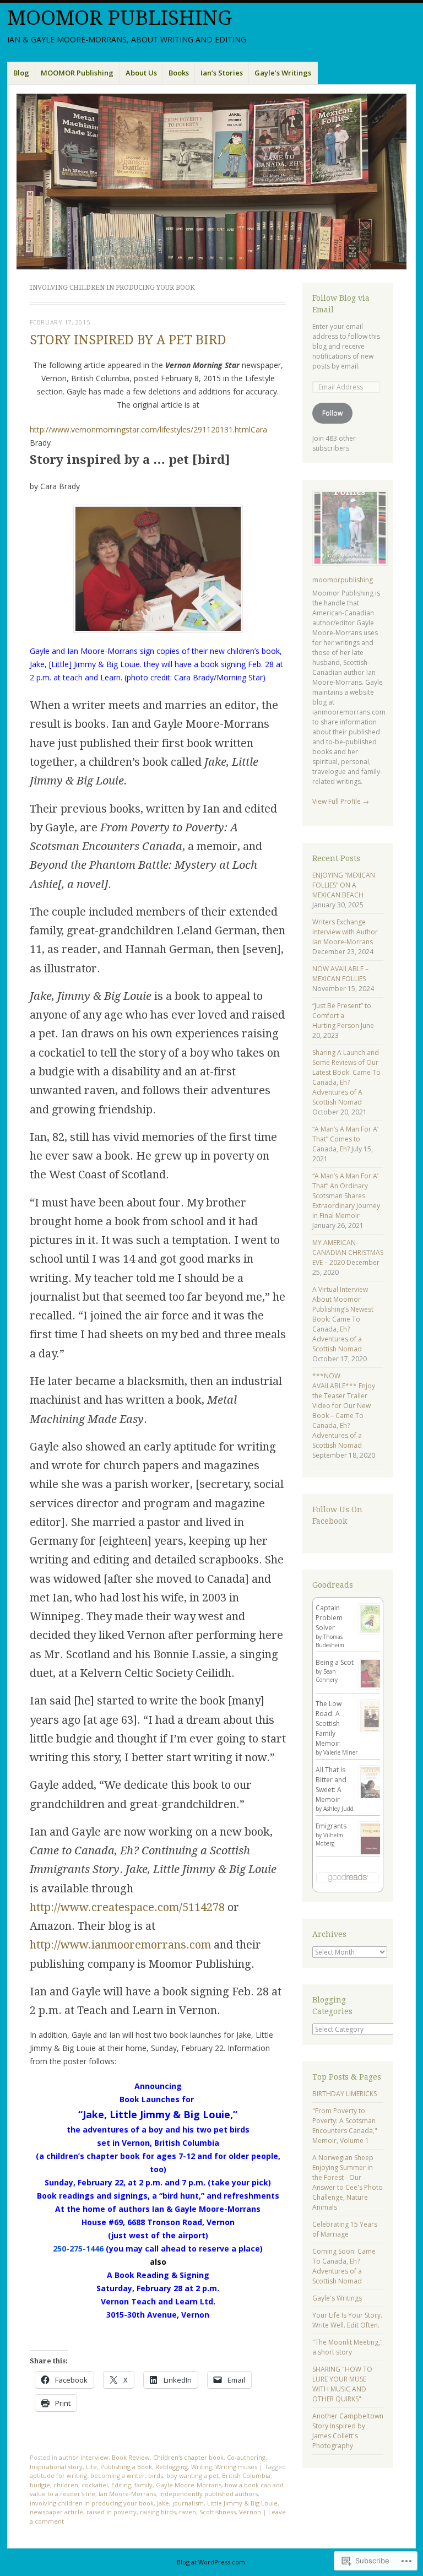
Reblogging (172, 2467)
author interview (84, 2457)
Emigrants (331, 1826)
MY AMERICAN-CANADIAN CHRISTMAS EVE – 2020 (348, 1252)
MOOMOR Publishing (77, 73)
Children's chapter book (188, 2457)
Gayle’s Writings (283, 73)
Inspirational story (56, 2467)
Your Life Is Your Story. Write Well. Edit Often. (347, 2320)
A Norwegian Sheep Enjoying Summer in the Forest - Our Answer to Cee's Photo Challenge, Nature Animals (348, 2182)
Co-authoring (246, 2457)
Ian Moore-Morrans (127, 2494)
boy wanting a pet (192, 2475)
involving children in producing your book (92, 2503)
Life (91, 2467)
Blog (21, 73)
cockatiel (95, 2485)
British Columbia (246, 2475)
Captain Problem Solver (329, 1618)
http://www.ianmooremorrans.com (120, 1945)
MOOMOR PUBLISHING (120, 18)
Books (179, 73)
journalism (188, 2503)
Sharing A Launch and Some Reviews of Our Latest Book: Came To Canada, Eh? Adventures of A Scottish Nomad (346, 1077)
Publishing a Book (126, 2467)
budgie (40, 2485)
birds (156, 2475)
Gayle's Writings (337, 2298)
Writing (202, 2467)
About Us (141, 73)
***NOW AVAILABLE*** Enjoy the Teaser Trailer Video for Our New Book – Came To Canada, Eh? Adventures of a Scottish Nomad (344, 1411)
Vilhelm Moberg (329, 1839)
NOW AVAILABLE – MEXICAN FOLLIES (340, 974)
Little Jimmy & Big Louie (242, 2503)
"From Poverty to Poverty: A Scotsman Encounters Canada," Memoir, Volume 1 (345, 2126)
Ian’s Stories (222, 73)
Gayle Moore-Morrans (189, 2485)
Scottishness (218, 2512)
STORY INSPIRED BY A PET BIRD (128, 340)
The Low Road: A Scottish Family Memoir (329, 1723)
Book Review (131, 2457)
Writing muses (236, 2467)
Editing (121, 2485)
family (143, 2485)
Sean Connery (327, 1676)
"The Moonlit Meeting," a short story (348, 2347)
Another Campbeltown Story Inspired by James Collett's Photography (348, 2431)
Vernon (250, 2512)
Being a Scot (335, 1662)
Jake (163, 2503)
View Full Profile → (341, 801)
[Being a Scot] (372, 1687)
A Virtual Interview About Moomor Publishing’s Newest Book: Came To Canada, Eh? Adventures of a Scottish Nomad (343, 1319)
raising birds (158, 2512)
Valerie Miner (340, 1752)
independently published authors (208, 2494)
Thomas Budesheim (330, 1641)
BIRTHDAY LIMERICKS (345, 2094)
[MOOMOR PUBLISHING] (211, 182)
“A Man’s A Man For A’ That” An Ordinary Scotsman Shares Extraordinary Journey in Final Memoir (346, 1196)
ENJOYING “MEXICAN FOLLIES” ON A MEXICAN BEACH (344, 885)
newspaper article (56, 2512)
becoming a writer (118, 2475)
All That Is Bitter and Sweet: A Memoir (331, 1785)
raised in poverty (112, 2512)
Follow (332, 413)
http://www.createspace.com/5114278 (127, 1907)
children (66, 2485)
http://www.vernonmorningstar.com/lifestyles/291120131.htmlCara (148, 429)
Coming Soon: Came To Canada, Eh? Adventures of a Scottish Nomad (344, 2266)
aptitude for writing (58, 2475)
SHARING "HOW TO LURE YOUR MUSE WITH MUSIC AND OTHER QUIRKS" (342, 2384)
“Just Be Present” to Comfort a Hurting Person (342, 1016)
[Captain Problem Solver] (372, 1632)
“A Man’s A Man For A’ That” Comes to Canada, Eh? (345, 1139)
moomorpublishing (343, 580)
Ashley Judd (338, 1809)
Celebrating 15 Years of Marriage (345, 2229)
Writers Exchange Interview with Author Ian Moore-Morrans (345, 932)
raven (188, 2512)
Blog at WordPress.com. (212, 2562)
